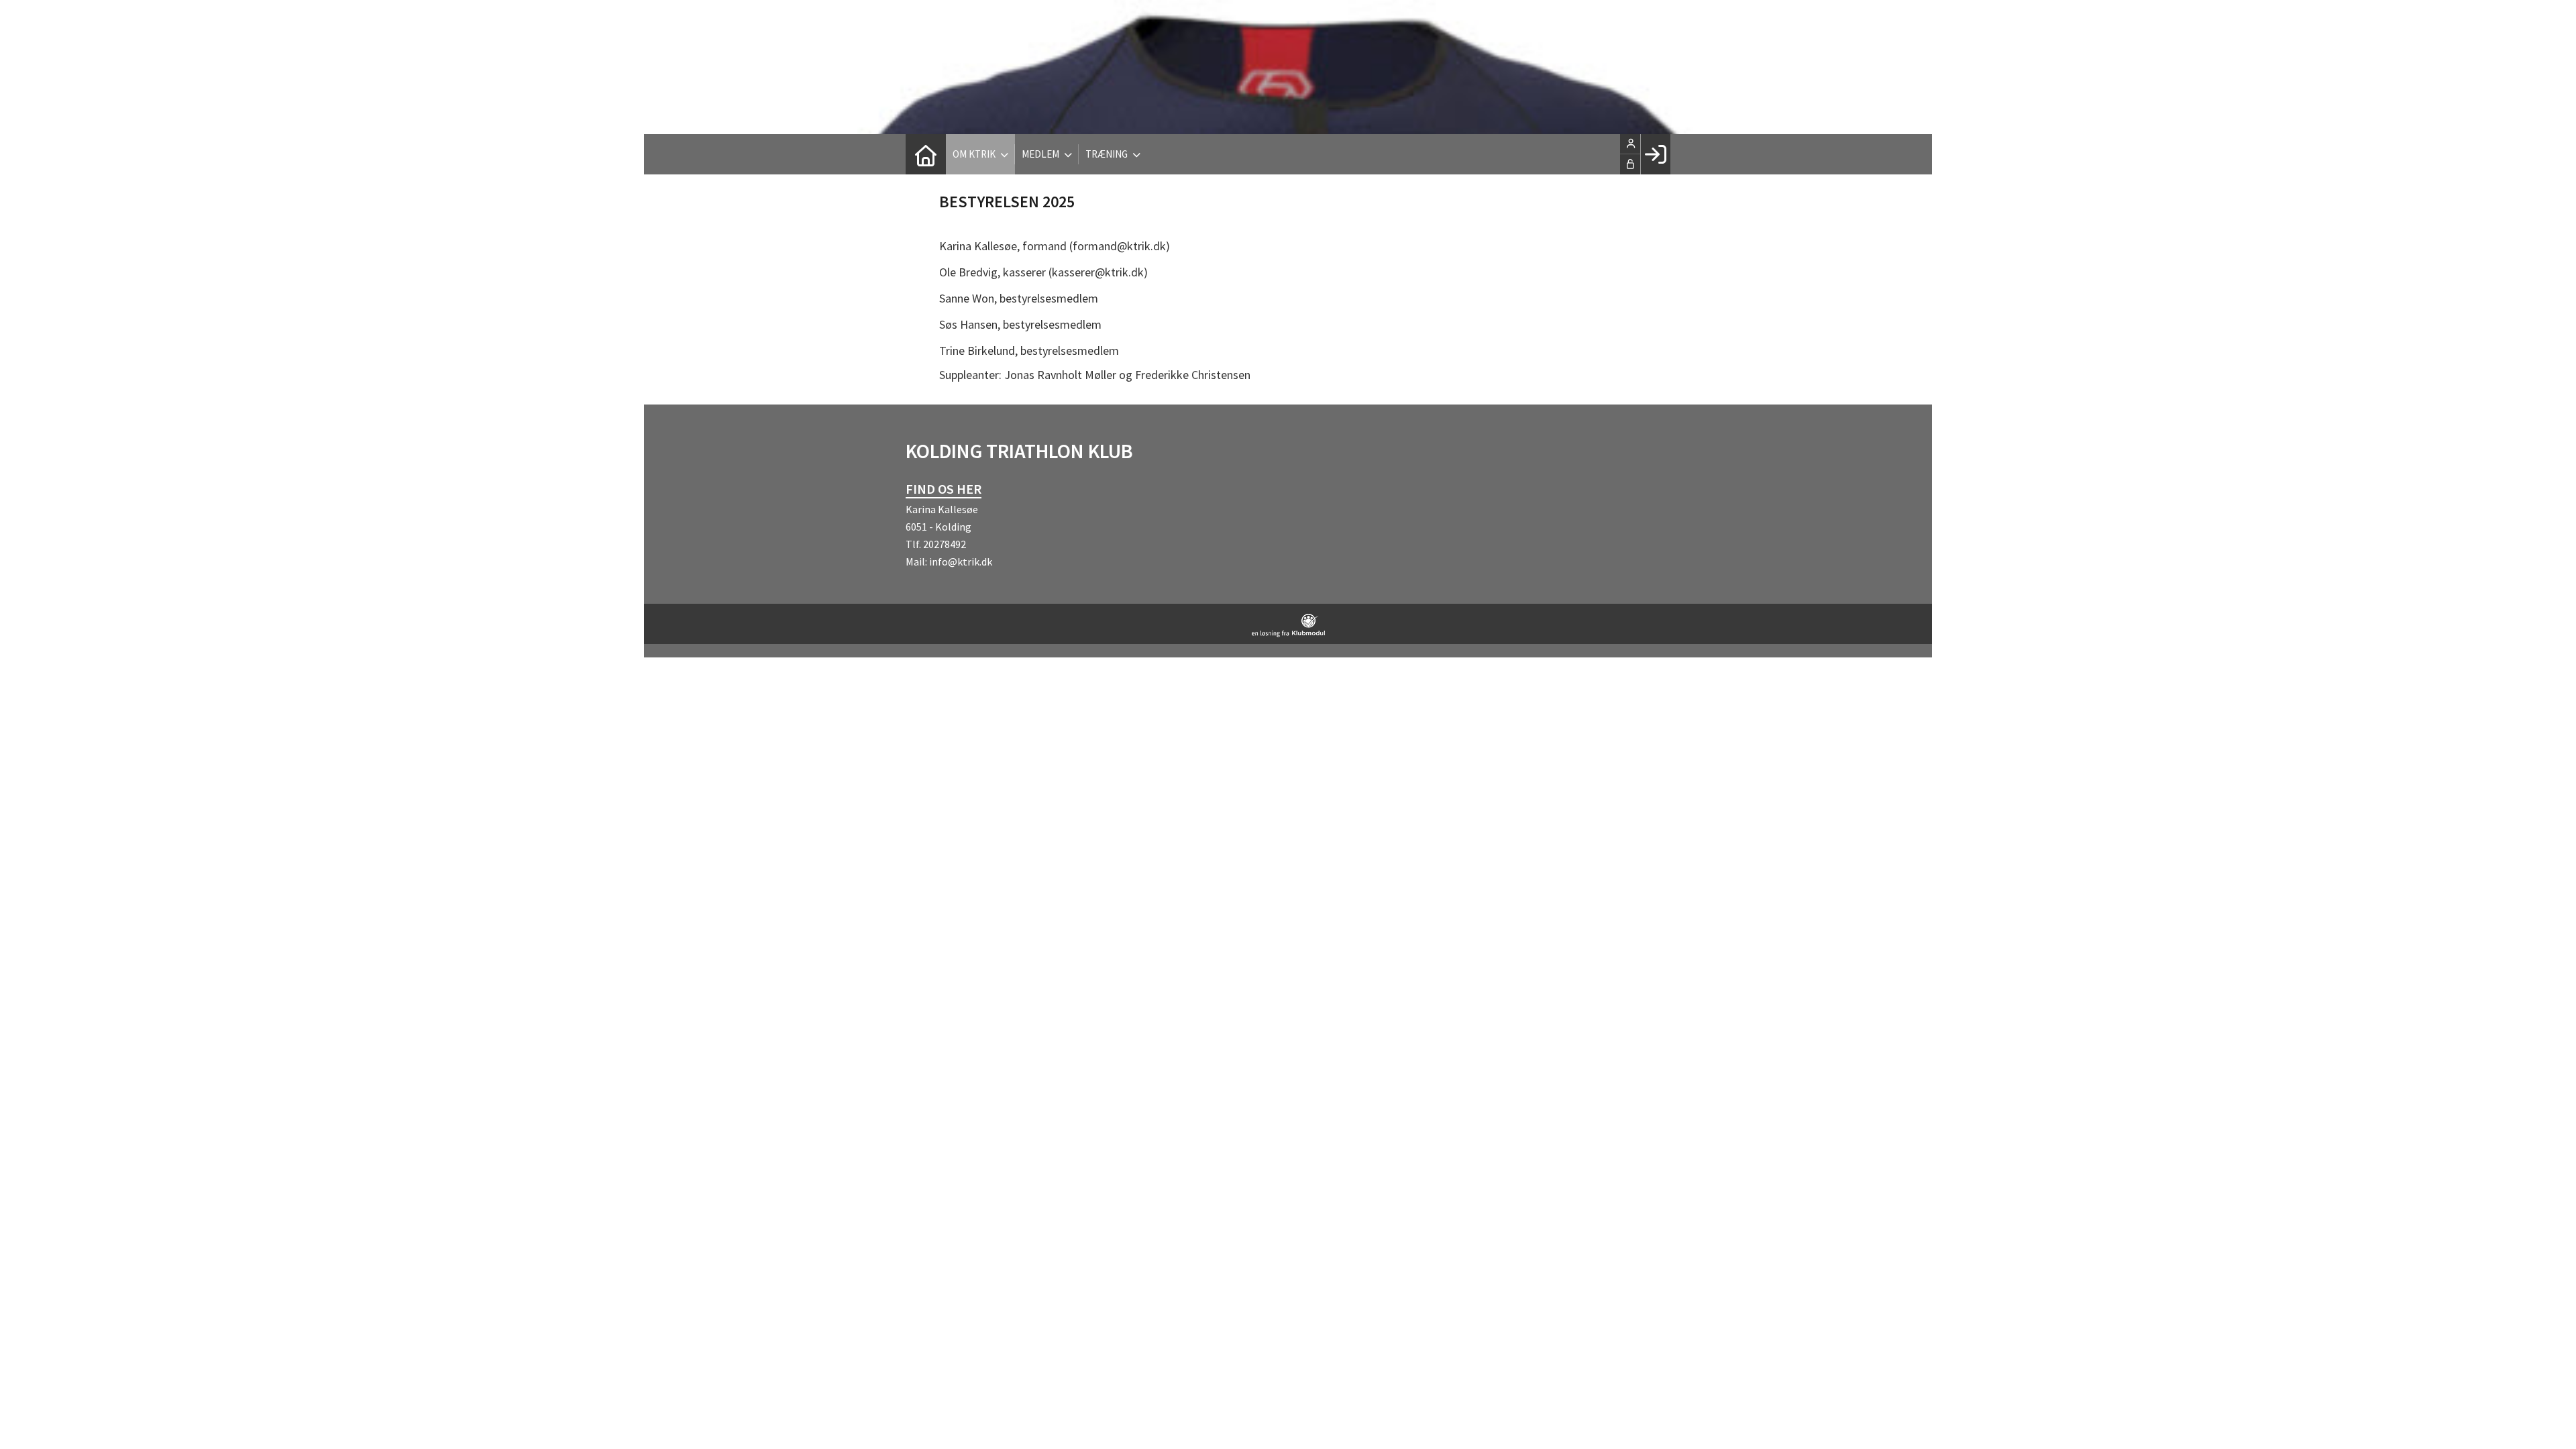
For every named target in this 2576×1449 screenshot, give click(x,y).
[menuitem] (926, 154)
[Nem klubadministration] (1288, 633)
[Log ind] (1655, 154)
